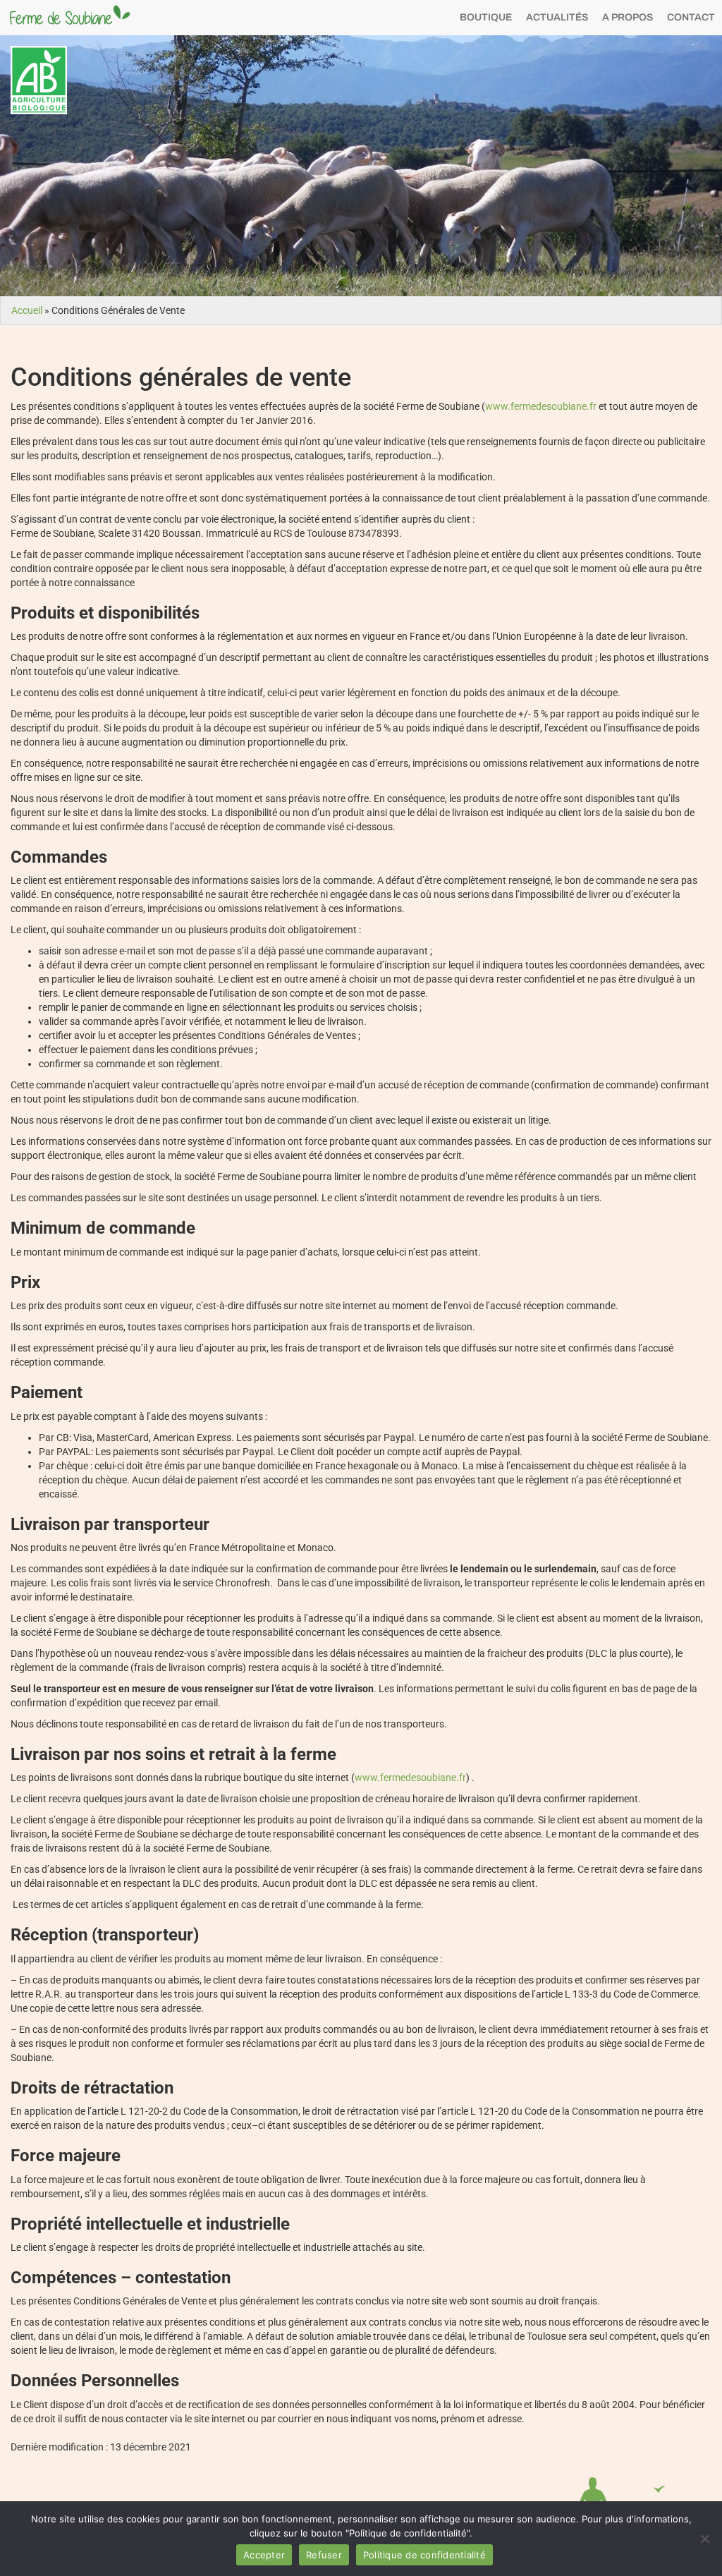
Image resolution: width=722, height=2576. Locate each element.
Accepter (264, 2555)
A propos (628, 17)
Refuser (324, 2555)
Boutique (486, 17)
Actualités (557, 17)
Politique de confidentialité (424, 2555)
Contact (691, 17)
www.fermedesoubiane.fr (541, 406)
